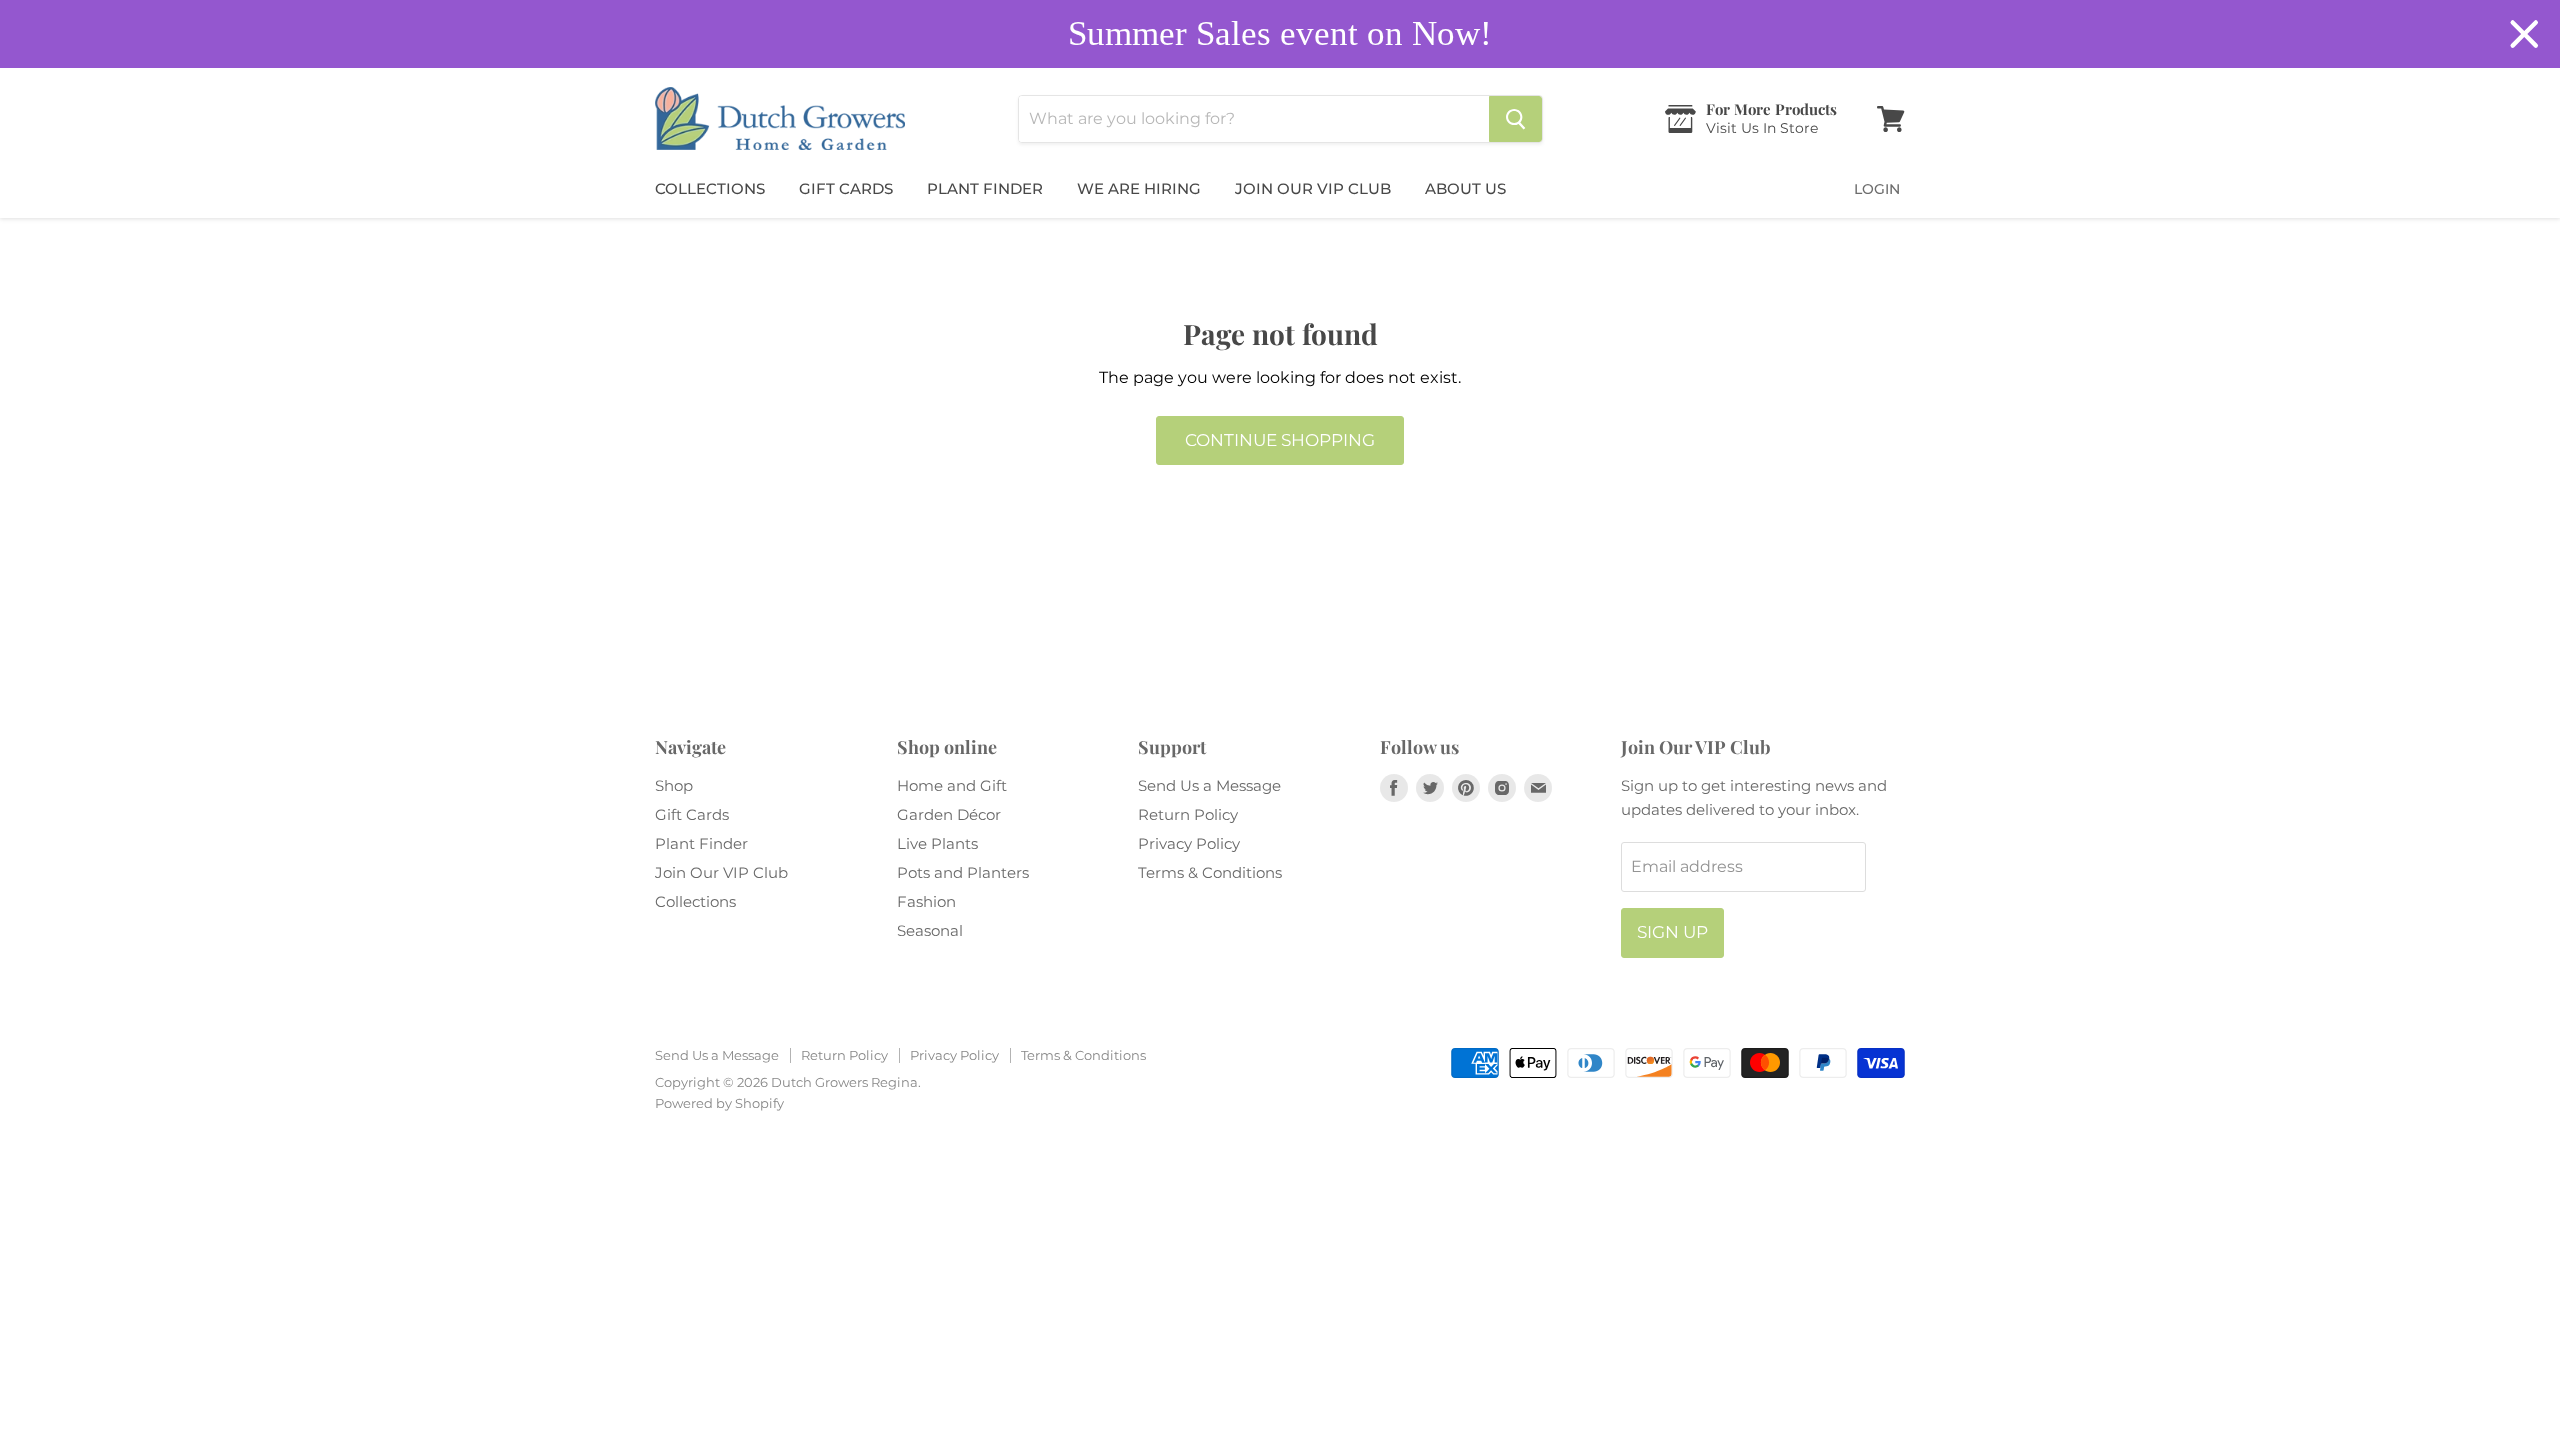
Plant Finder (985, 188)
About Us (1465, 188)
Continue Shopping (1280, 440)
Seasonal (930, 930)
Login (1877, 189)
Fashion (926, 901)
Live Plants (937, 843)
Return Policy (1188, 814)
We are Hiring (1139, 188)
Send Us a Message (1209, 785)
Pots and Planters (963, 872)
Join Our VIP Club (1313, 188)
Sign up (1672, 932)
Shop (674, 785)
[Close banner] (2524, 34)
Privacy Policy (1189, 843)
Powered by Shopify (719, 1103)
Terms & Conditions (1210, 872)
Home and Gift (952, 785)
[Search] (1515, 119)
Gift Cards (846, 188)
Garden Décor (949, 814)
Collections (710, 188)
